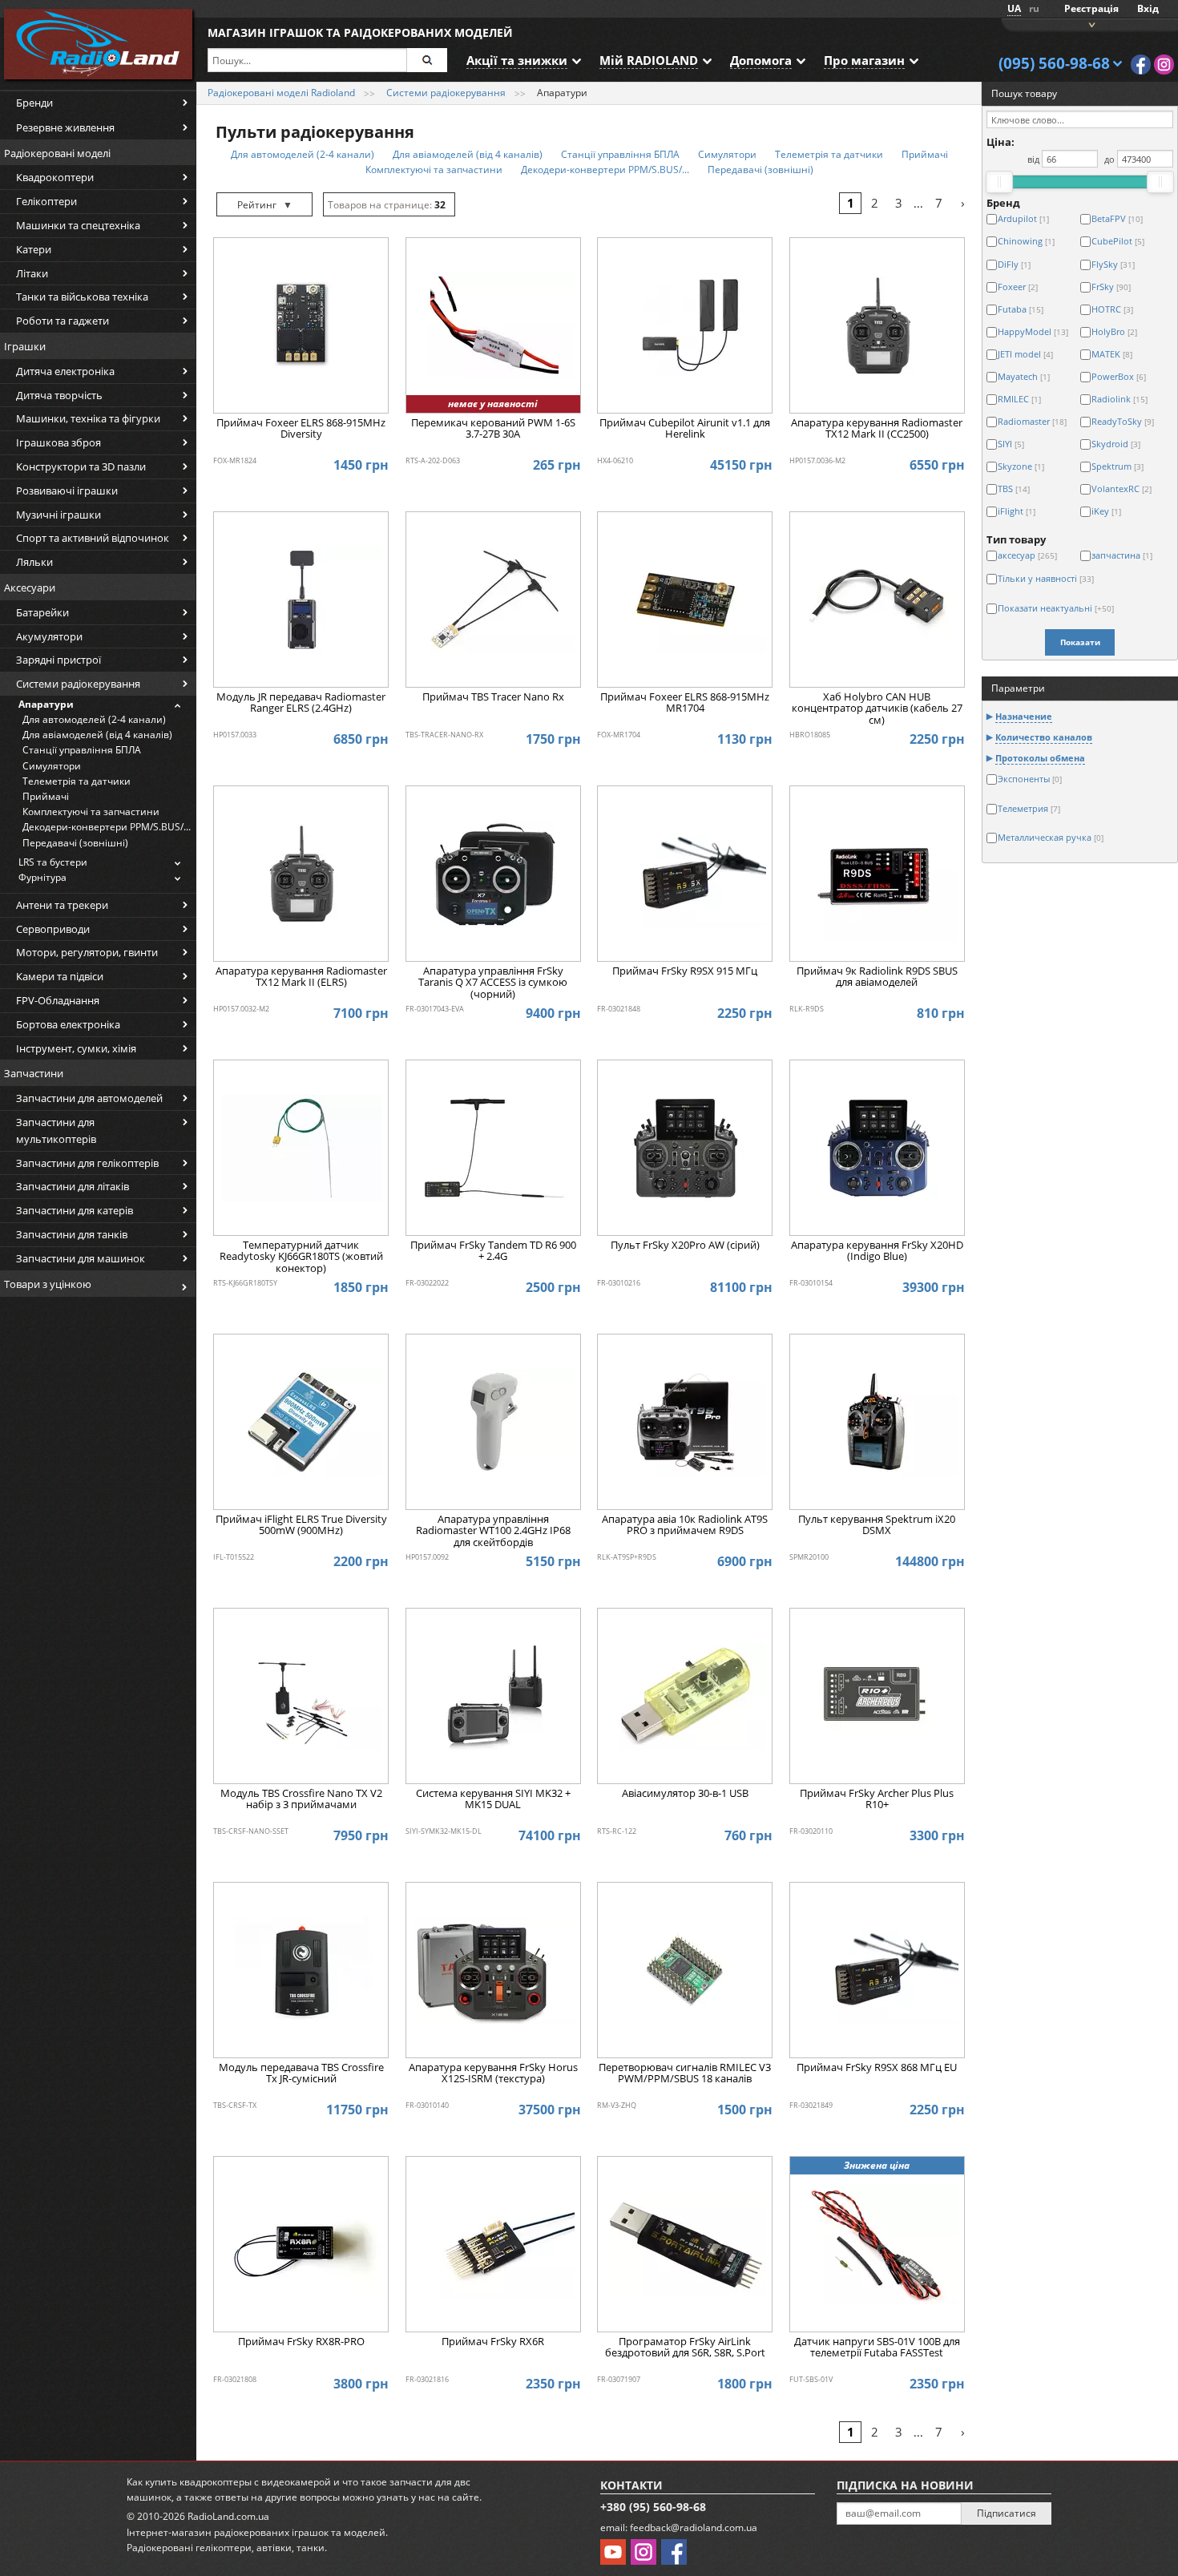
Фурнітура (42, 877)
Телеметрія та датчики (77, 781)
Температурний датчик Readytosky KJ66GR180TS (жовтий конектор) (301, 1257)
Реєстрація (1091, 8)
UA (1014, 8)
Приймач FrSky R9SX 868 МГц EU (877, 2068)
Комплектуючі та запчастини (91, 812)
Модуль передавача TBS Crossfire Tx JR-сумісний (301, 2073)
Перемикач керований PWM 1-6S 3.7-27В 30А (493, 429)
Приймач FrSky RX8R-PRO (301, 2342)
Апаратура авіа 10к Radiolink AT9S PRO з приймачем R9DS (685, 1525)
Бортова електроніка (68, 1024)
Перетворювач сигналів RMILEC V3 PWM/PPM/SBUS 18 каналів (685, 2073)
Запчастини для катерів (75, 1210)
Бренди (34, 103)
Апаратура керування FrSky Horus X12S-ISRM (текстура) (493, 2073)
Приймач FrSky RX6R (493, 2342)
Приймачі (46, 796)
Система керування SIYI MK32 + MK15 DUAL (493, 1799)
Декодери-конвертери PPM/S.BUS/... (107, 827)
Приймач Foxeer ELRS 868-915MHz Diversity (301, 429)
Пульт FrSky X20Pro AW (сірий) (685, 1246)
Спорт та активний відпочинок (93, 538)
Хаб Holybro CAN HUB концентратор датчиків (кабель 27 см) (877, 709)
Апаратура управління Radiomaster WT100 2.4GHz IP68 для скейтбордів (493, 1531)
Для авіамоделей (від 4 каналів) (97, 735)
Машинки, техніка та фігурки (88, 418)
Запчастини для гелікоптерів (87, 1163)
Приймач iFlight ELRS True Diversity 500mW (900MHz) (301, 1525)
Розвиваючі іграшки (67, 491)
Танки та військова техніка (82, 297)
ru (1034, 8)
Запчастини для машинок (81, 1258)
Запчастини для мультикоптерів (56, 1131)
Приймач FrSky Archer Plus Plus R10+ (877, 1799)
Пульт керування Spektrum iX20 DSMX (877, 1525)
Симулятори (52, 766)
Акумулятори (49, 636)
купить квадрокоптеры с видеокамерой (238, 2482)
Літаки (32, 273)
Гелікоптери (46, 201)
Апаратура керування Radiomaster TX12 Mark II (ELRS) (301, 977)
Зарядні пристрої (58, 660)
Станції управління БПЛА (82, 750)
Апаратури (46, 704)
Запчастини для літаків (73, 1186)
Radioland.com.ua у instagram (1164, 65)
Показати (1080, 642)
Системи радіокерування (78, 684)
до (1109, 159)
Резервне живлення (65, 127)
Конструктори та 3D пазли (81, 466)
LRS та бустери (53, 862)
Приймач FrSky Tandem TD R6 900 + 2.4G (493, 1251)
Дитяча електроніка (65, 371)
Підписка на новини (905, 2485)
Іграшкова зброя (58, 442)
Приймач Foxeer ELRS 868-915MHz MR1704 (685, 703)
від (1033, 159)
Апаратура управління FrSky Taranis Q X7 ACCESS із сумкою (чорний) (493, 983)
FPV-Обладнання (58, 1000)
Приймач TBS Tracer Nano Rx (493, 697)
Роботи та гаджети (63, 321)
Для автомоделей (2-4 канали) (94, 719)
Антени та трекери (62, 905)
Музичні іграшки (58, 515)
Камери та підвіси (60, 976)
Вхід (1148, 8)
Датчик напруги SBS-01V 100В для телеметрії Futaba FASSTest (877, 2348)
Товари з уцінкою (48, 1284)
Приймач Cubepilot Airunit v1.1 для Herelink (685, 429)
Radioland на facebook (1141, 65)
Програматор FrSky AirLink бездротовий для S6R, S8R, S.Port (685, 2348)
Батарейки (42, 612)
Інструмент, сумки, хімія (76, 1048)
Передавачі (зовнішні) (75, 843)
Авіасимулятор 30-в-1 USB (685, 1794)
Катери (34, 249)
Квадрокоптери (55, 177)
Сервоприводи (53, 929)
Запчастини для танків (72, 1234)
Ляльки (34, 562)
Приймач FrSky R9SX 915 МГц (685, 971)
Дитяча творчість (59, 395)
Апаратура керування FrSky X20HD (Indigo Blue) (877, 1251)
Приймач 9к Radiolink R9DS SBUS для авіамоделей (877, 977)
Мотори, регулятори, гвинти (87, 952)
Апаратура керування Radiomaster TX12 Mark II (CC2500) (877, 429)
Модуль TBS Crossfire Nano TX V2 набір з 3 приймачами (301, 1799)
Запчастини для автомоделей (89, 1098)
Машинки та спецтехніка (78, 225)
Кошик (1090, 24)
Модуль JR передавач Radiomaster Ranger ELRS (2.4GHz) (301, 703)
